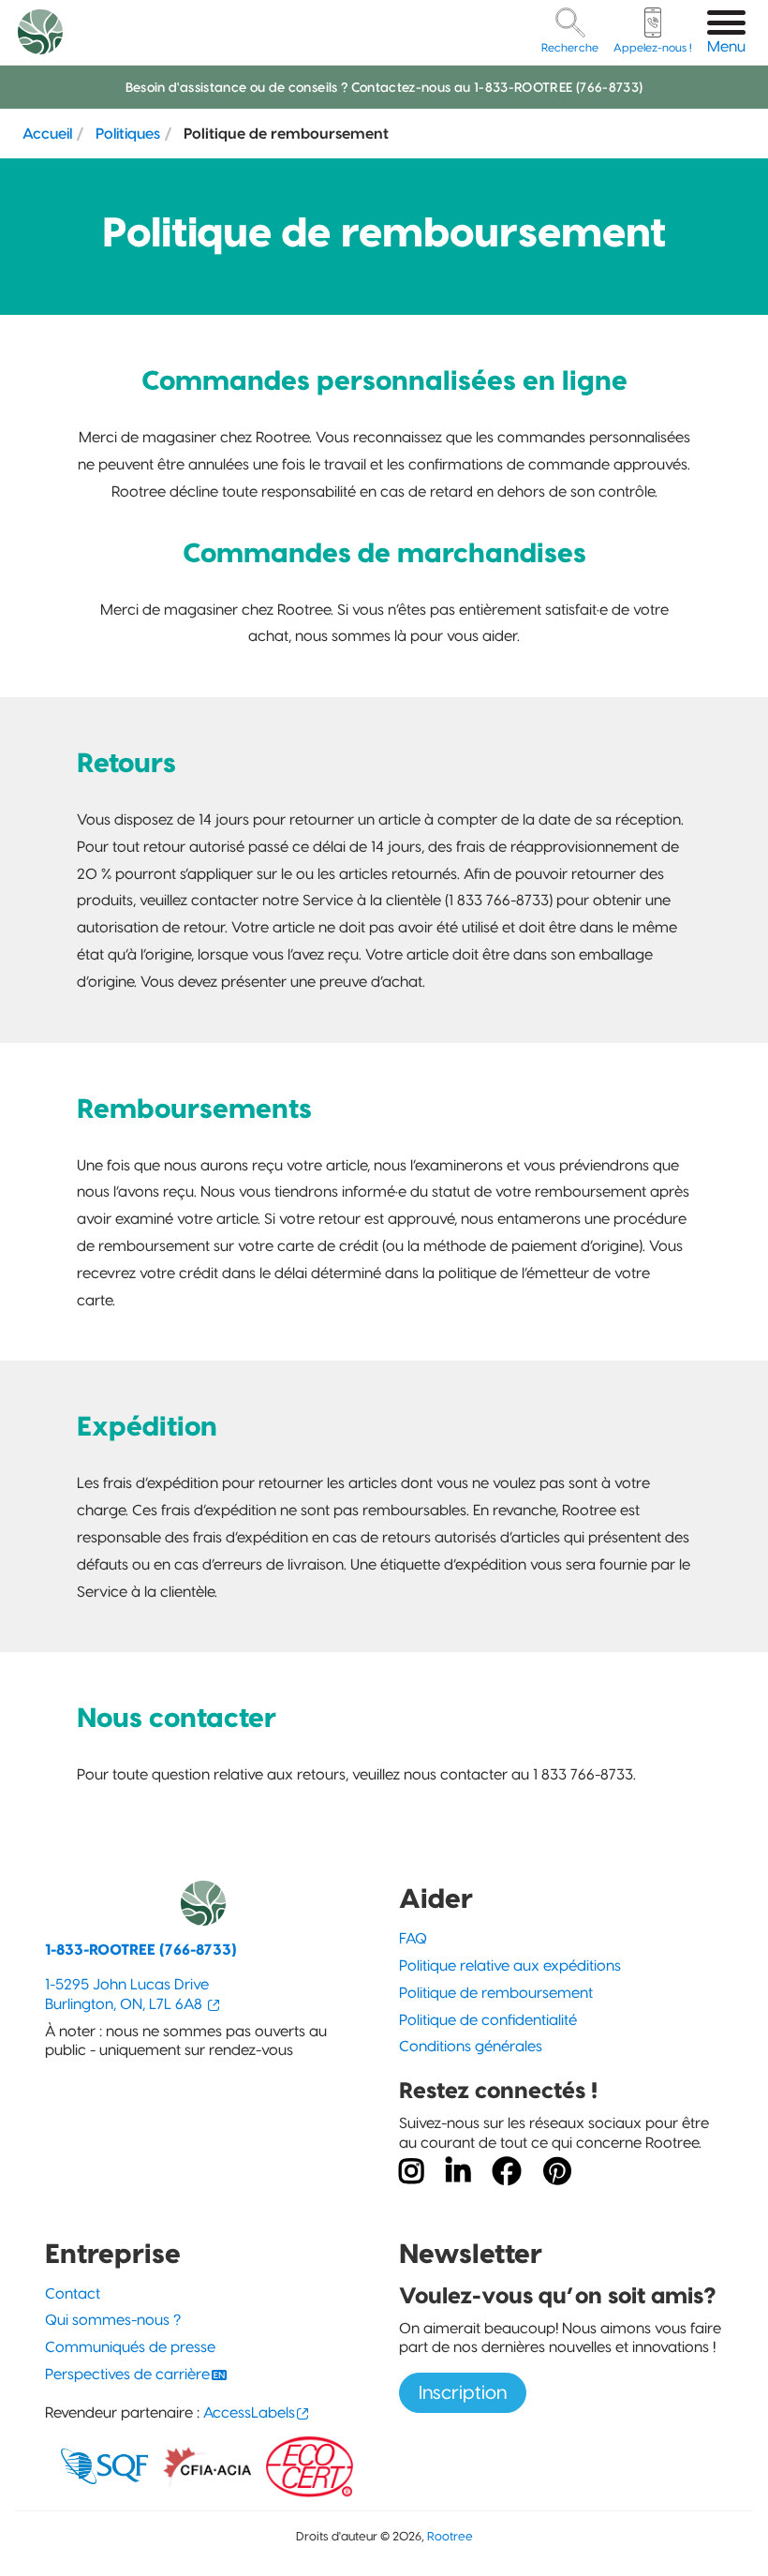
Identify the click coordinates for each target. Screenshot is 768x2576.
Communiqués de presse (130, 2347)
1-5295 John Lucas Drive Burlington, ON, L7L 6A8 (127, 1994)
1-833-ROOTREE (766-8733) (141, 1950)
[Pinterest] (557, 2172)
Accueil (47, 133)
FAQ (413, 1938)
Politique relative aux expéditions (510, 1966)
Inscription (463, 2392)
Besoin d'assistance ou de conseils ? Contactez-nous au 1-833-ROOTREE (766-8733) (384, 87)
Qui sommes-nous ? (113, 2320)
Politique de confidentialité (488, 2020)
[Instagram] (411, 2172)
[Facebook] (507, 2172)
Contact (73, 2293)
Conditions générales (471, 2046)
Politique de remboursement (496, 1993)
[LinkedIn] (458, 2172)
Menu (726, 46)
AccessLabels (249, 2412)
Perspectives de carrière (127, 2374)
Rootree (450, 2536)
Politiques (128, 133)
